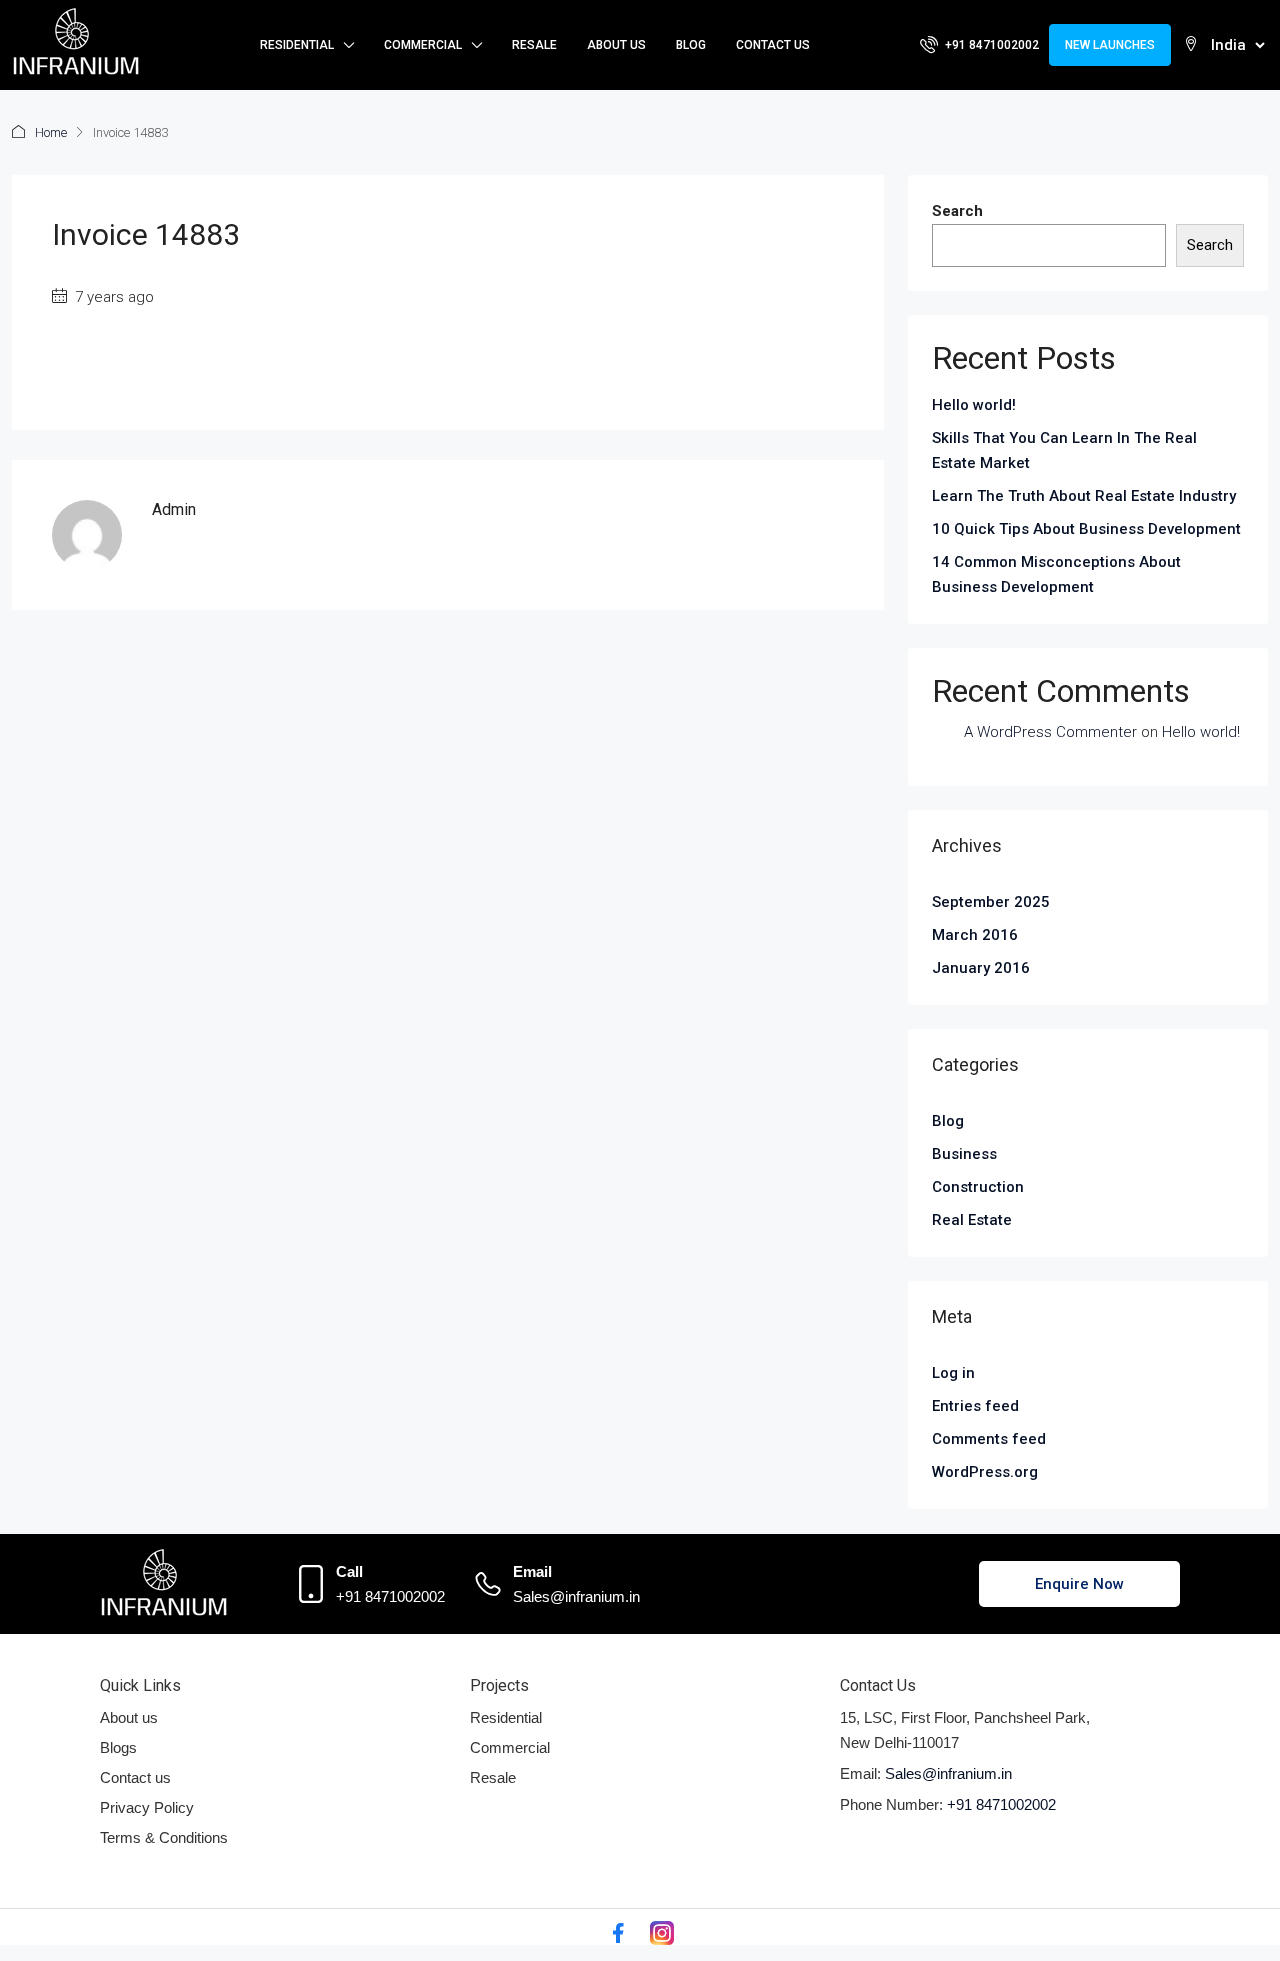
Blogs (118, 1747)
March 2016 (975, 935)
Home (51, 132)
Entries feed (975, 1406)
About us (129, 1717)
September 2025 (991, 902)
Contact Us (773, 45)
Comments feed (989, 1439)
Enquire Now (1079, 1584)
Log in (953, 1373)
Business (964, 1154)
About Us (616, 45)
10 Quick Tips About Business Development (1086, 529)
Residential (297, 45)
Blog (691, 45)
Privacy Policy (147, 1807)
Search (957, 211)
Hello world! (974, 405)
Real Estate (972, 1220)
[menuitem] (979, 45)
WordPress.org (985, 1472)
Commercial (423, 45)
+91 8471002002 (390, 1596)
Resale (534, 45)
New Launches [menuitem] (1110, 45)
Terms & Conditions (164, 1837)
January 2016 (981, 968)
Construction (978, 1187)
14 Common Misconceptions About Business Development (1056, 574)
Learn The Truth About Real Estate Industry (1084, 496)
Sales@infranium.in (576, 1596)
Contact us (135, 1777)
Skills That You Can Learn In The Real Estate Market (1064, 450)
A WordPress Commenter (1050, 732)
